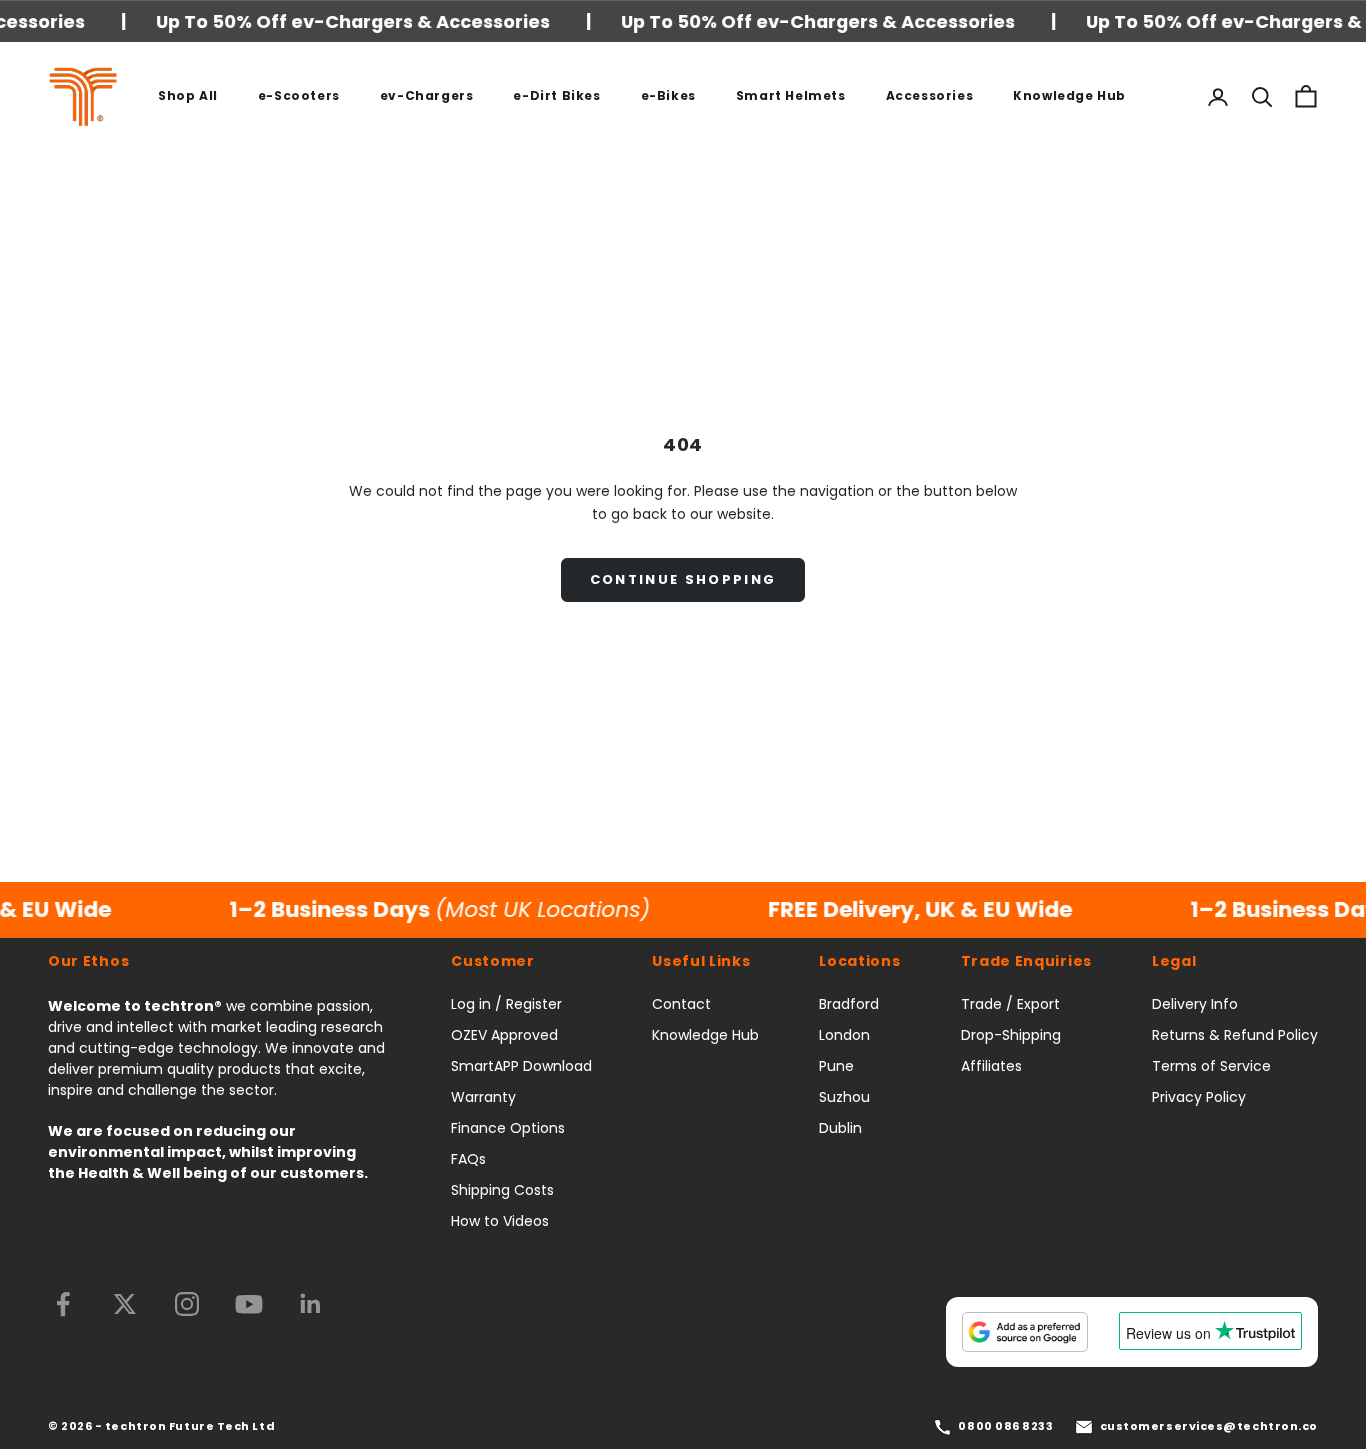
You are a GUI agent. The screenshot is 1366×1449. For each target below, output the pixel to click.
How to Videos (500, 1221)
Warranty (483, 1097)
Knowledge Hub (1069, 95)
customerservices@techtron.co (1209, 1426)
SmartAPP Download (521, 1066)
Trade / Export (1010, 1004)
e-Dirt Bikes (556, 95)
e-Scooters (299, 95)
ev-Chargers (427, 95)
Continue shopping (683, 579)
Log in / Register (506, 1004)
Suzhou (844, 1097)
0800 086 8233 (1005, 1426)
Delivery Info (1195, 1004)
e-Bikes (668, 95)
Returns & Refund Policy (1235, 1035)
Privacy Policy (1199, 1097)
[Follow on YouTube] (249, 1304)
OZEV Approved (504, 1035)
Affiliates (991, 1066)
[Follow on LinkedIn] (311, 1304)
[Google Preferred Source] (1025, 1332)
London (844, 1035)
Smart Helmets (791, 95)
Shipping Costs (502, 1190)
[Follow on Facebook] (63, 1304)
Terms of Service (1211, 1066)
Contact (681, 1004)
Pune (836, 1066)
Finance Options (508, 1128)
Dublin (840, 1128)
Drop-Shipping (1011, 1035)
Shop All (188, 95)
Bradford (849, 1004)
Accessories (930, 95)
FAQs (468, 1159)
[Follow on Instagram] (187, 1304)
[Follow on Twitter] (125, 1304)
